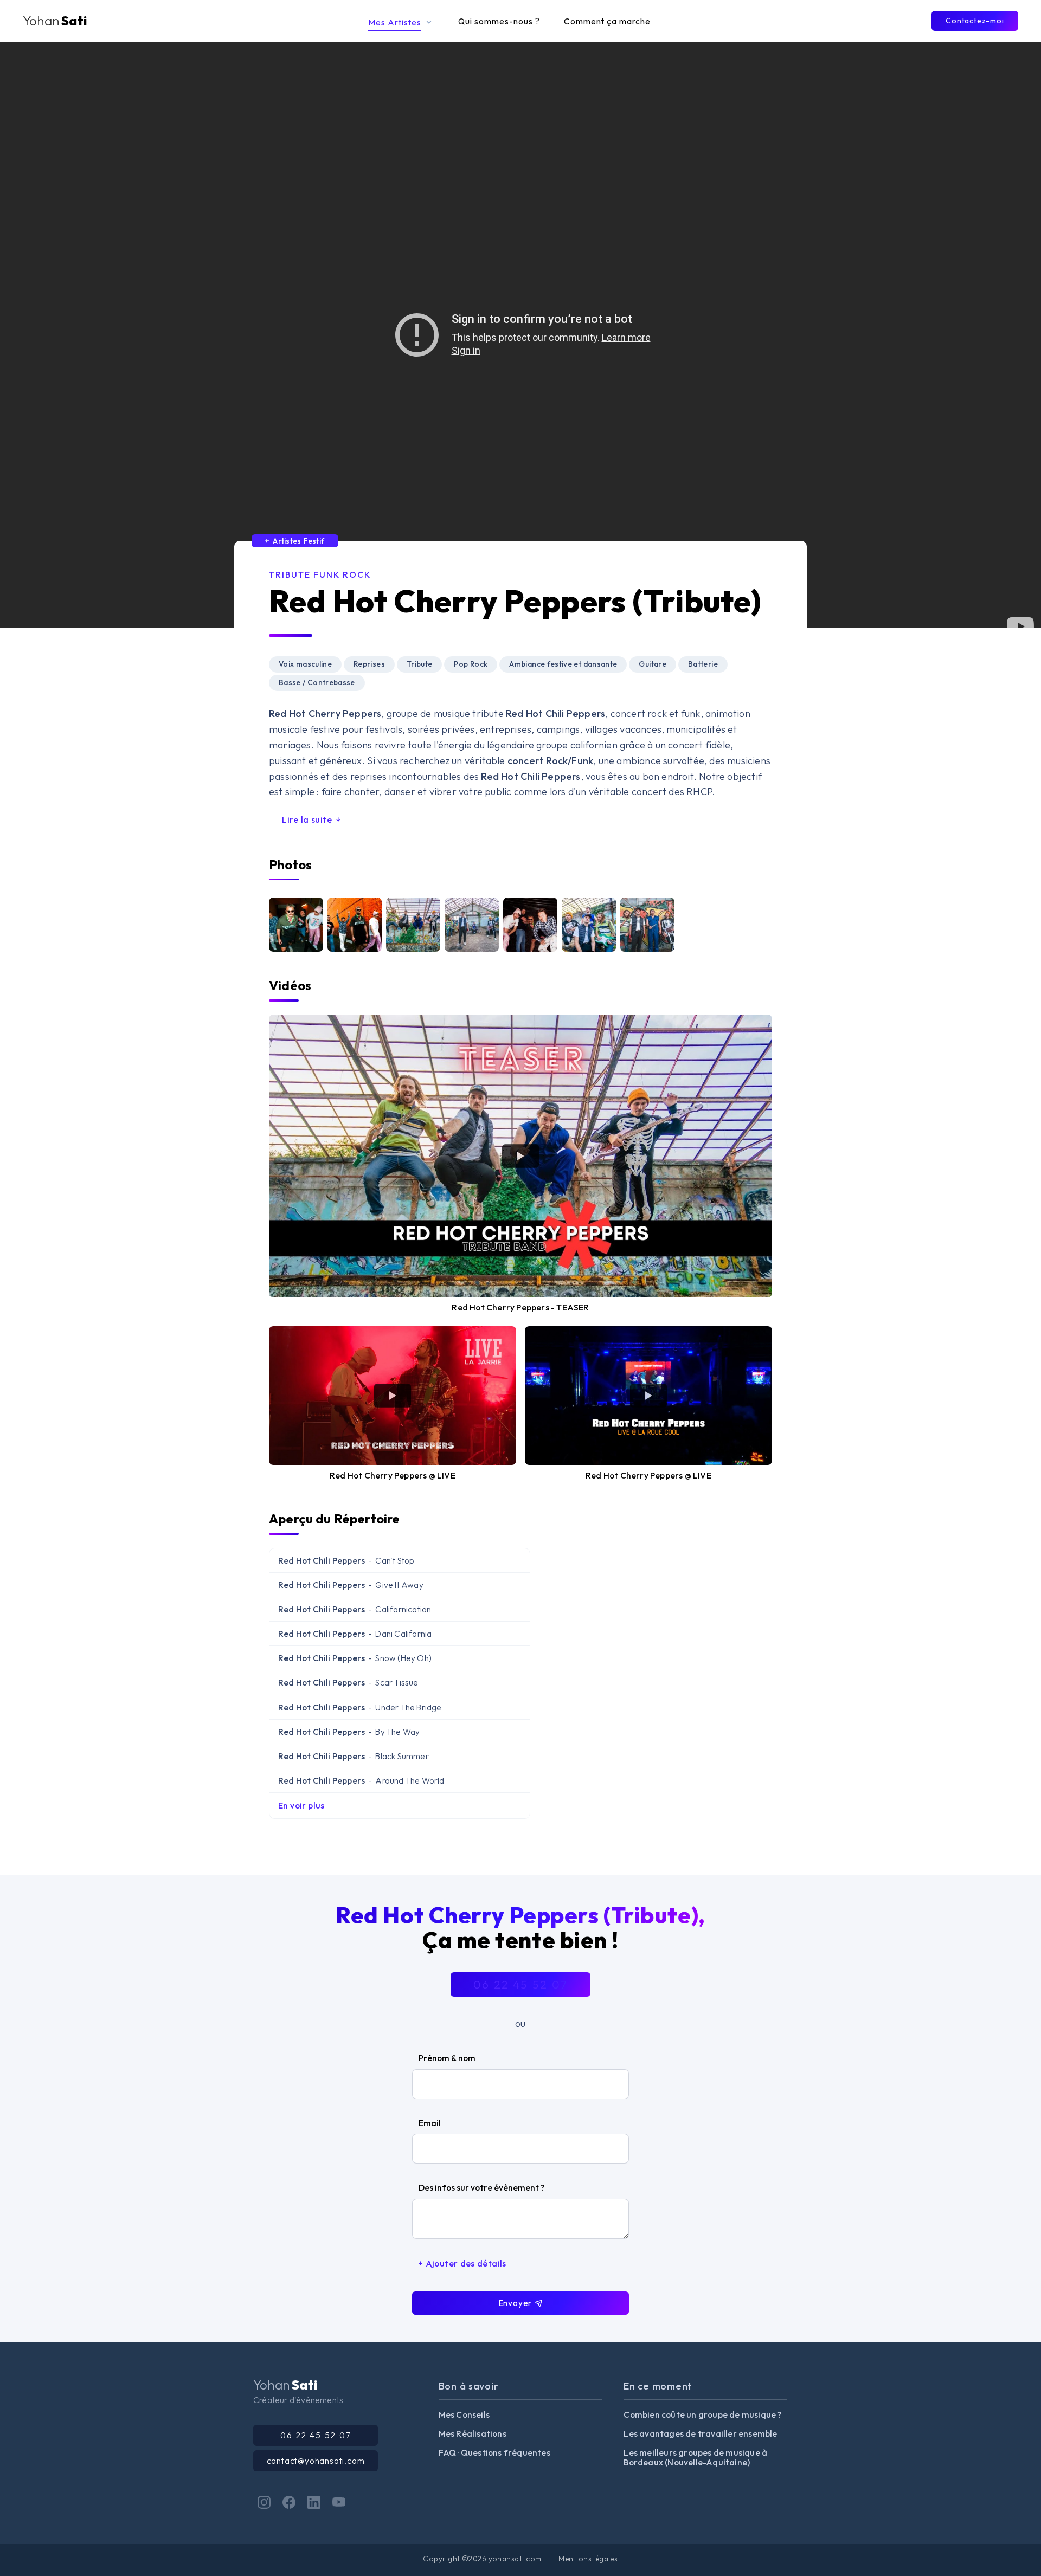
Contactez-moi (975, 21)
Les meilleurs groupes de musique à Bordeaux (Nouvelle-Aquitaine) (695, 2458)
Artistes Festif (297, 541)
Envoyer (516, 2303)
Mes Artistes (396, 22)
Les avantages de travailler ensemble (700, 2433)
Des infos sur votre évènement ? (482, 2187)
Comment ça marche (607, 21)
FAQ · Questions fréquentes (494, 2452)
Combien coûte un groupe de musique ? (703, 2414)
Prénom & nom (447, 2058)
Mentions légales (588, 2559)
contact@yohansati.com (316, 2461)
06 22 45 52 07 (520, 1984)
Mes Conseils (464, 2414)
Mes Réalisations (473, 2433)
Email (430, 2123)
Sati (55, 21)
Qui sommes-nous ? (499, 21)
